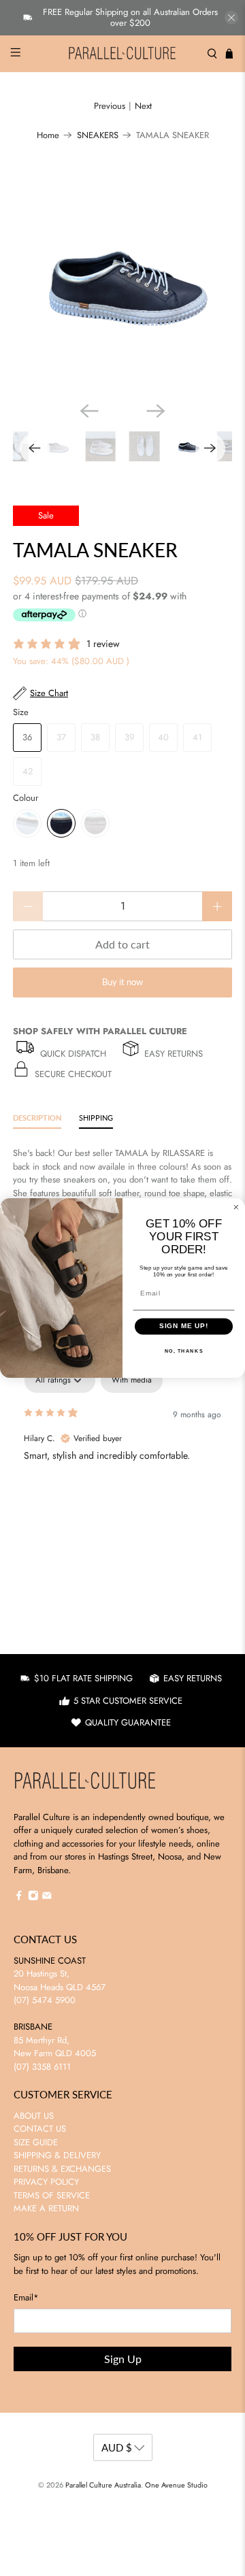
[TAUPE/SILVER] (95, 823)
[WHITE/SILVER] (27, 823)
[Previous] (89, 411)
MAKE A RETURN (46, 2208)
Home (48, 135)
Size (21, 712)
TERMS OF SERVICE (52, 2195)
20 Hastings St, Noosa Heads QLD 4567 (60, 1980)
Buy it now (122, 982)
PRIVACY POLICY (46, 2182)
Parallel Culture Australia (103, 2485)
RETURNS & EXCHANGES (62, 2169)
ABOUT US (34, 2116)
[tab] (37, 1120)
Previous (110, 106)
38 (95, 737)
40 (163, 737)
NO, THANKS (184, 1351)
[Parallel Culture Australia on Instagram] (33, 1898)
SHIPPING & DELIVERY (57, 2155)
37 (61, 737)
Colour (26, 798)
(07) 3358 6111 (42, 2067)
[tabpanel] (122, 1455)
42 (28, 771)
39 (129, 737)
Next (143, 106)
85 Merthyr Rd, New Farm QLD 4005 (55, 2047)
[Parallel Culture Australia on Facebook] (19, 1898)
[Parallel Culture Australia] (122, 54)
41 (197, 737)
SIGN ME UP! (184, 1326)
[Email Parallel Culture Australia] (47, 1898)
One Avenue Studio (176, 2485)
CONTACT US (40, 2129)
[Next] (156, 411)
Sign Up (123, 2359)
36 (27, 737)
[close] (231, 18)
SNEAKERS (98, 135)
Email (26, 2297)
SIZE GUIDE (36, 2142)
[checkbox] (132, 1381)
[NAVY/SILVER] (61, 823)
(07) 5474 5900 (45, 2000)
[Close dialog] (236, 1207)
